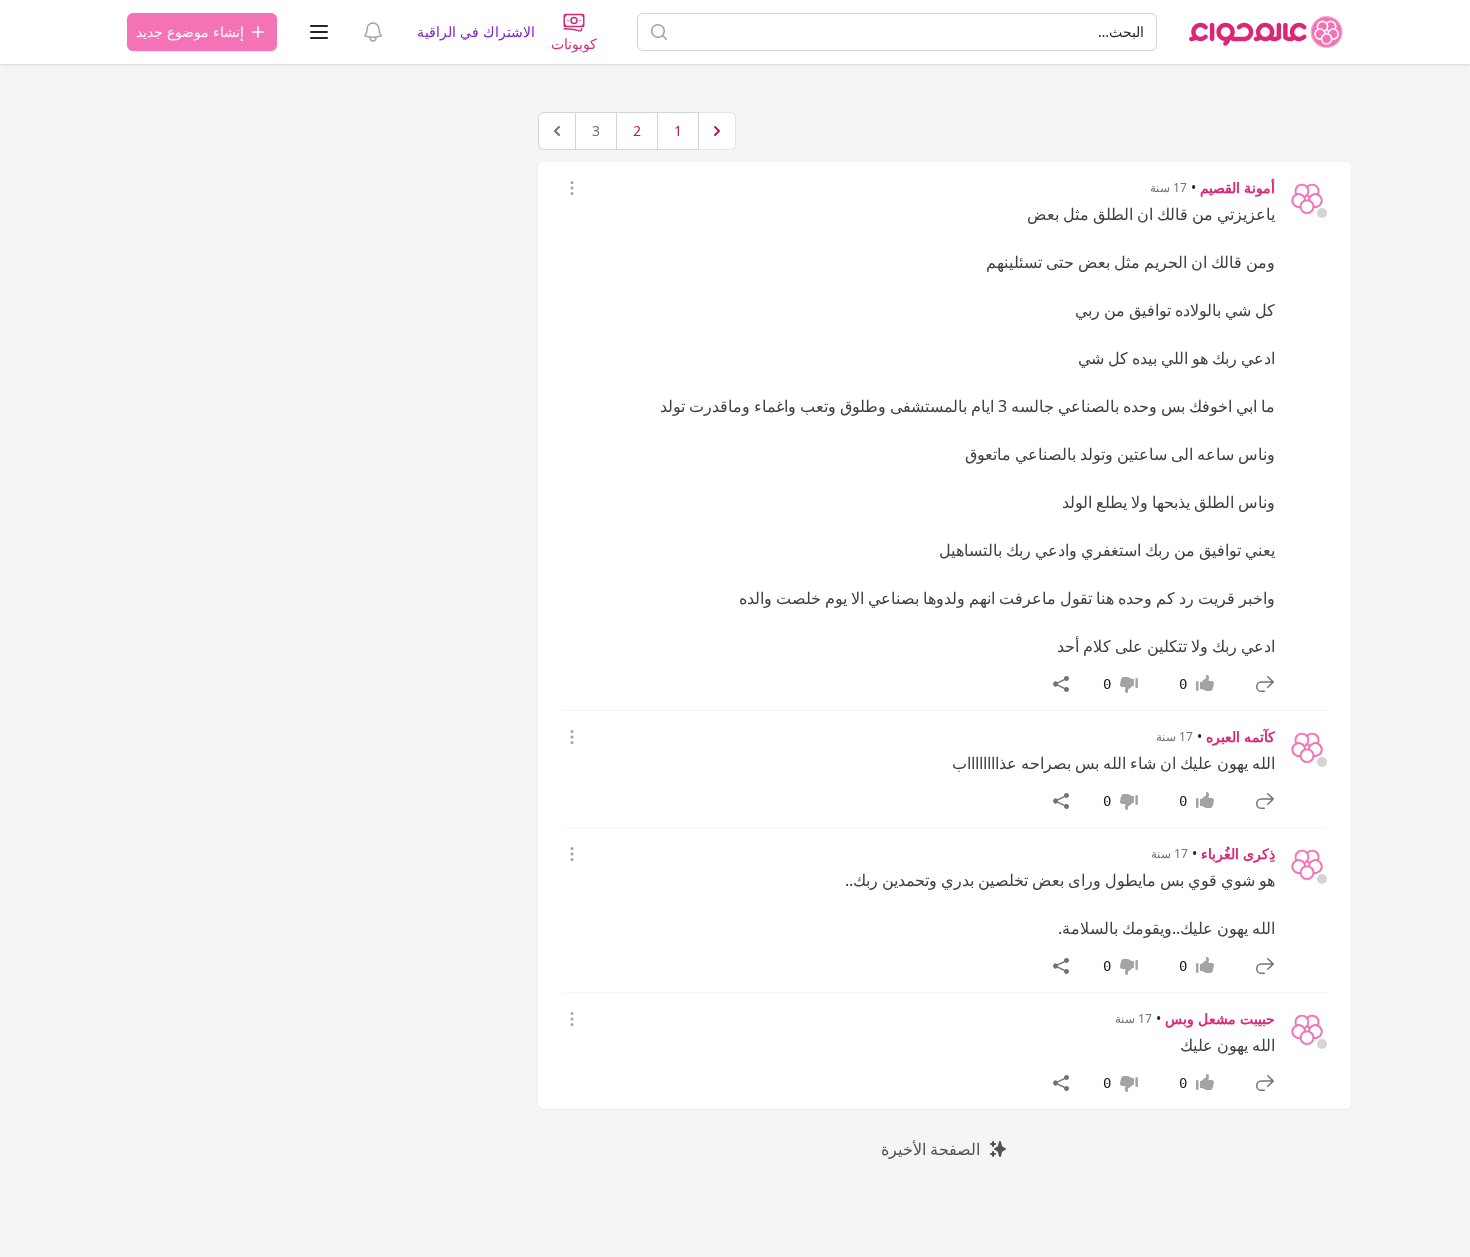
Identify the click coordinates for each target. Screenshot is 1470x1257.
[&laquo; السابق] (717, 131)
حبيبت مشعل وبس (1220, 1018)
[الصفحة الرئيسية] (1266, 32)
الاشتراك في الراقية (476, 31)
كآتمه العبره (1240, 736)
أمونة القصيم (1237, 187)
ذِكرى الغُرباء (1238, 853)
